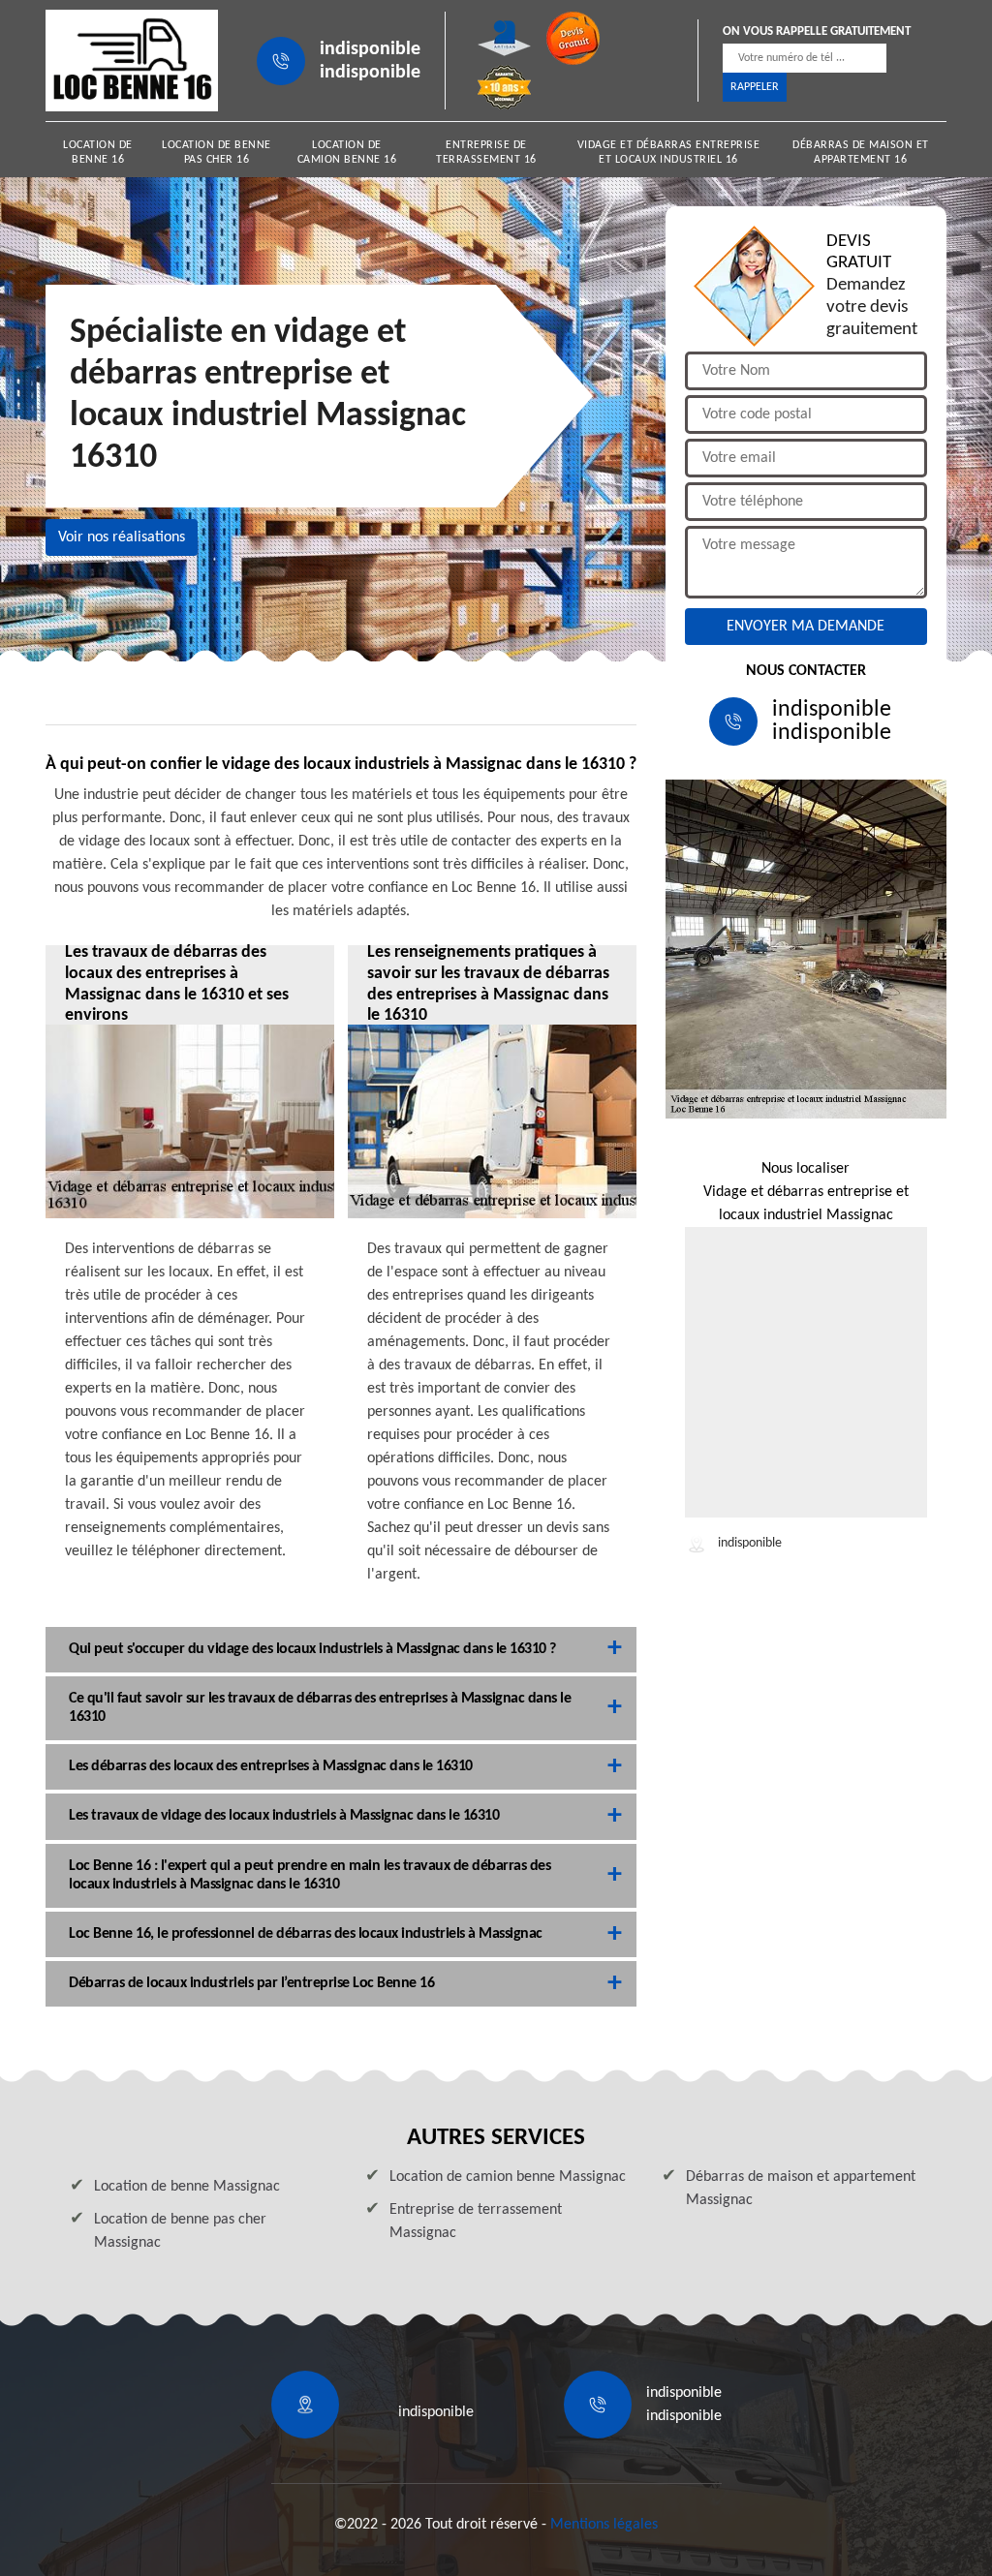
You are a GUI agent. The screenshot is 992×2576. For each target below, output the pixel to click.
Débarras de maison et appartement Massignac (801, 2189)
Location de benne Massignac (187, 2187)
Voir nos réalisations (122, 537)
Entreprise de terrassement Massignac (476, 2222)
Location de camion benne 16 (347, 153)
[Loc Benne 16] (132, 61)
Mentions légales (604, 2525)
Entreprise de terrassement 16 (486, 153)
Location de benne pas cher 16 (217, 153)
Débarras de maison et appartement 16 (861, 153)
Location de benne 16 (98, 153)
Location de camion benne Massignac (508, 2177)
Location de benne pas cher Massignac (180, 2231)
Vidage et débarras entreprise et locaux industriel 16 (669, 153)
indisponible (370, 49)
